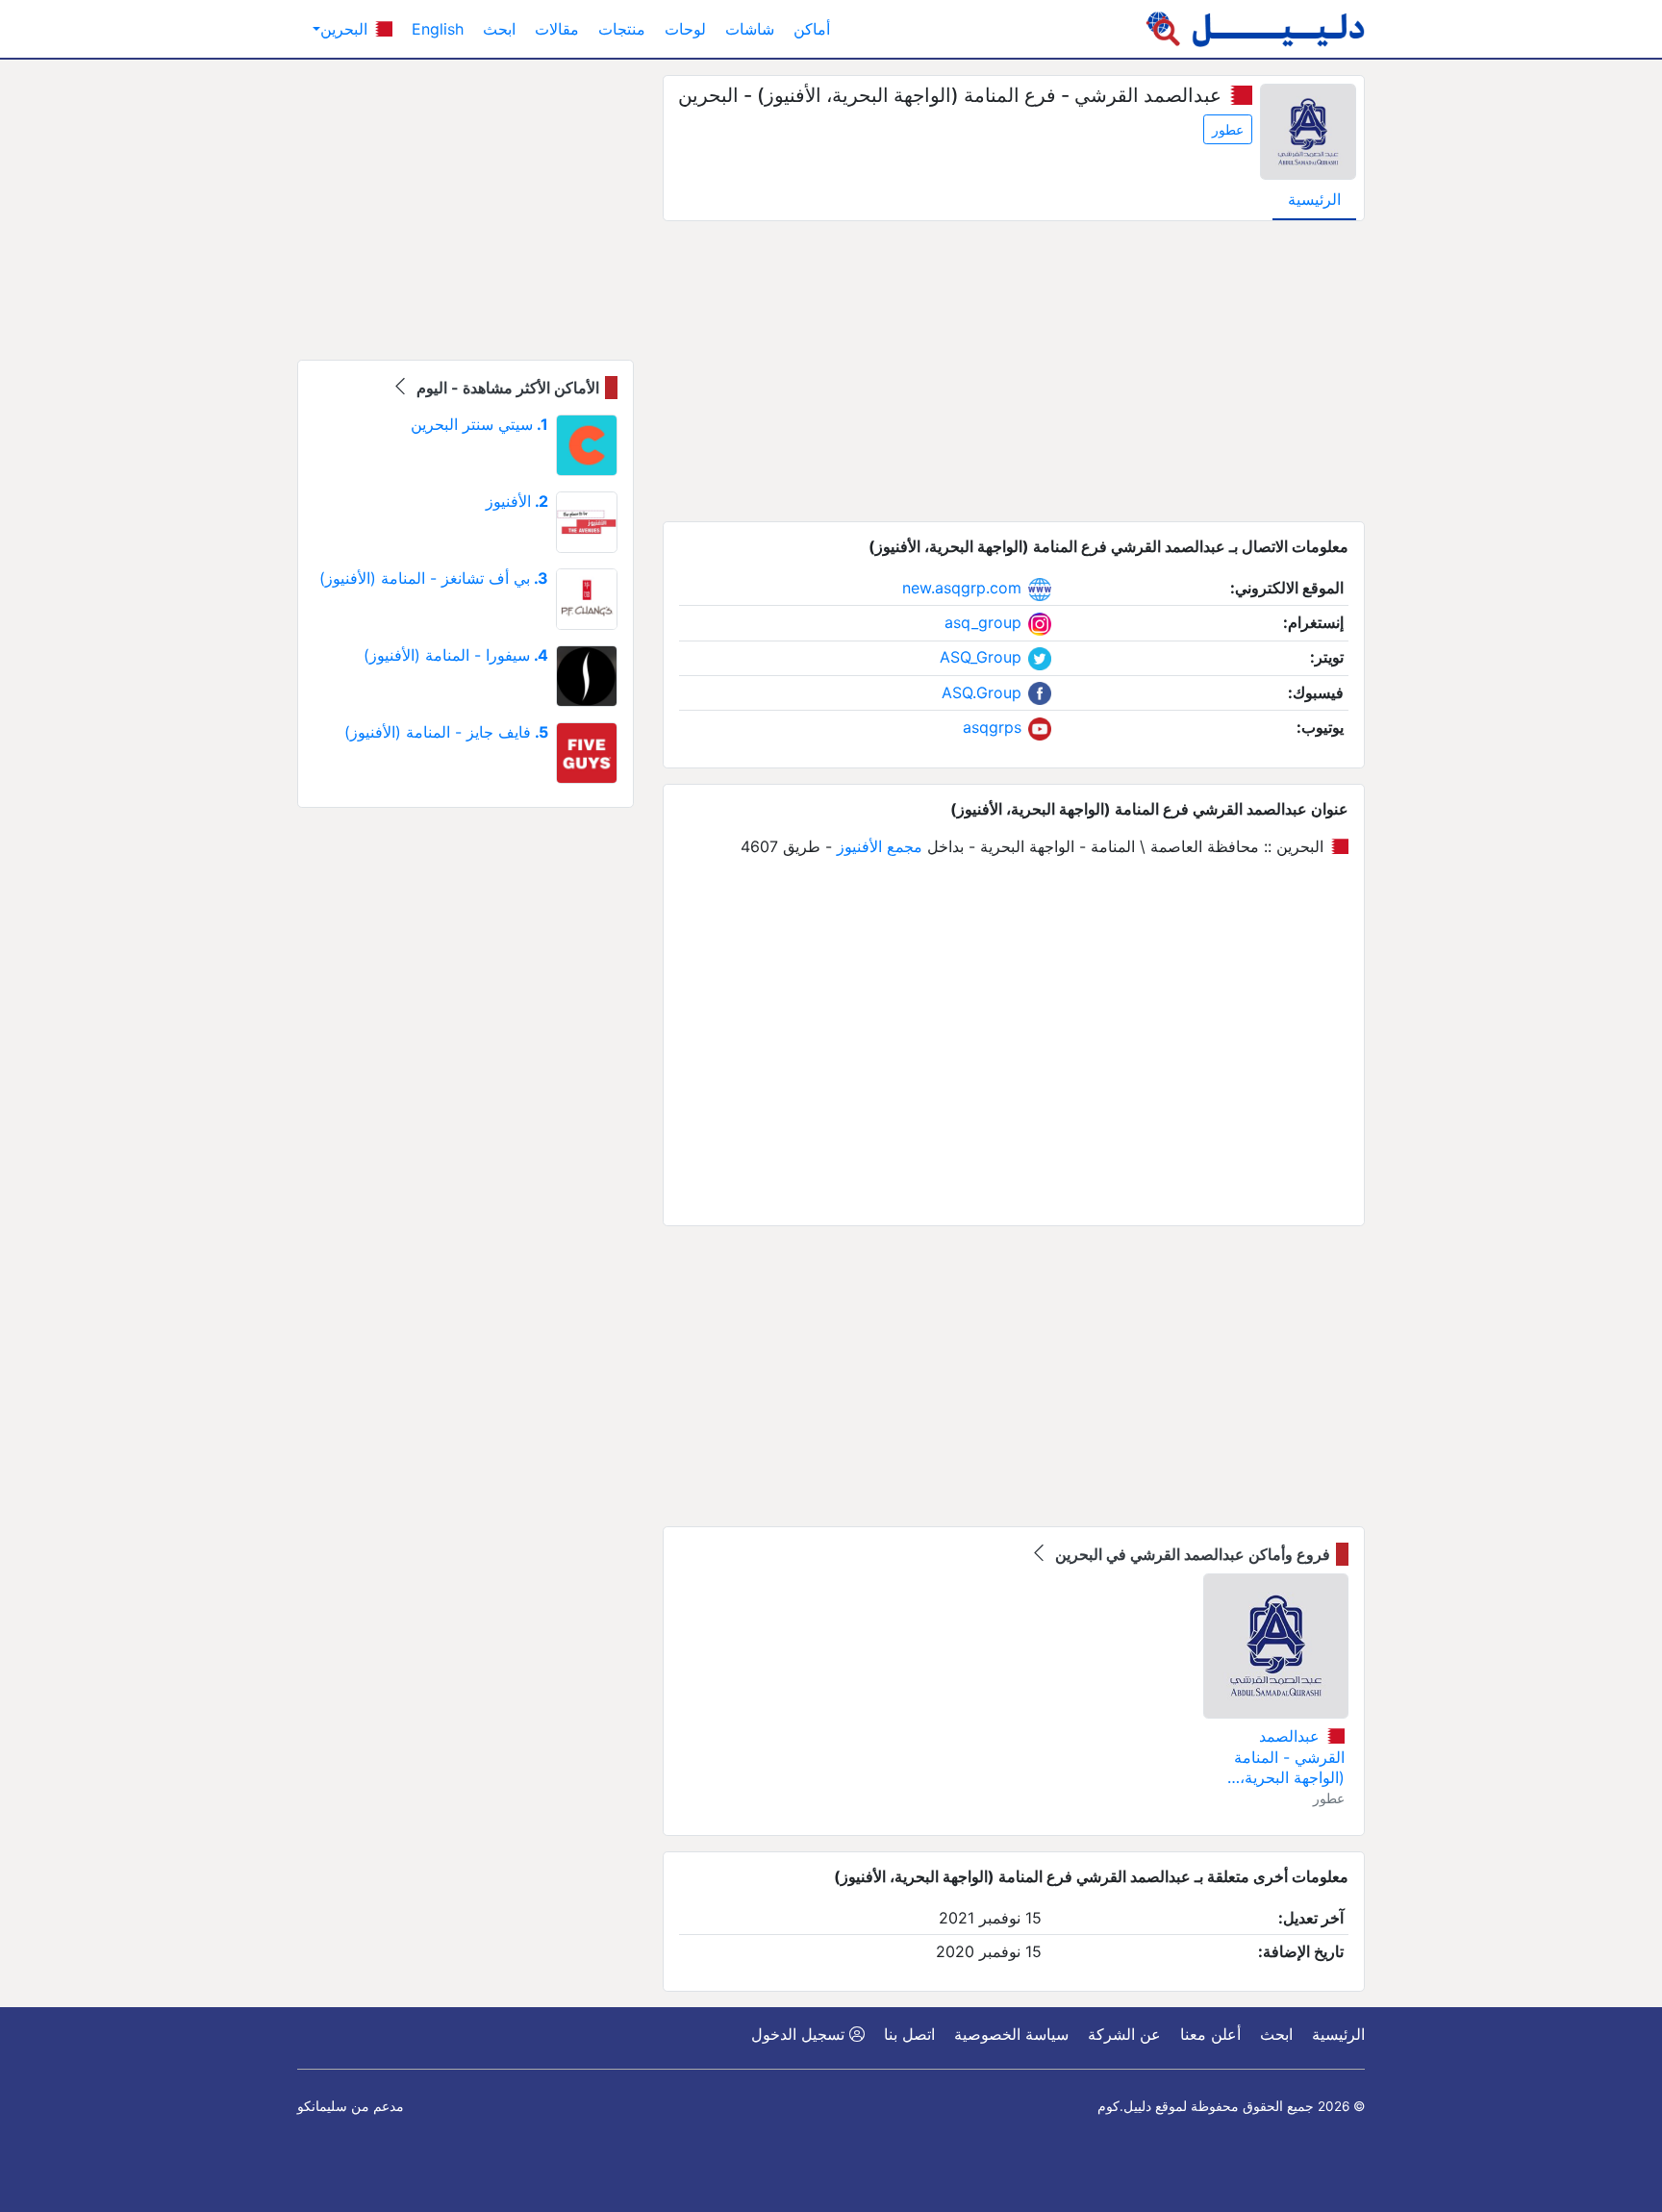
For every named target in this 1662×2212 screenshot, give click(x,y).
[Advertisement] (1014, 371)
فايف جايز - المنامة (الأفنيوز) (446, 732)
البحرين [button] (346, 29)
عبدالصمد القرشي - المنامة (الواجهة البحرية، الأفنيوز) (1289, 1758)
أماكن (812, 29)
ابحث (499, 29)
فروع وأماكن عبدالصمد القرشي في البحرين (1191, 1554)
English (438, 29)
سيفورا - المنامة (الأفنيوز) (456, 655)
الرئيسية (1314, 199)
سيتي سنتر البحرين (479, 424)
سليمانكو (322, 2106)
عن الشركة (1124, 2034)
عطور (1228, 129)
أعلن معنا (1210, 2034)
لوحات (685, 29)
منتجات (622, 29)
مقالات (557, 29)
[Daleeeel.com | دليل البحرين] (1255, 29)
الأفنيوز (517, 501)
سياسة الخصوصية (1011, 2034)
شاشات (750, 29)
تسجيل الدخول (800, 2034)
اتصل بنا (909, 2034)
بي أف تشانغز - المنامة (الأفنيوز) (434, 578)
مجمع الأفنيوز (880, 846)
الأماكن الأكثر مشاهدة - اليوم (506, 388)
